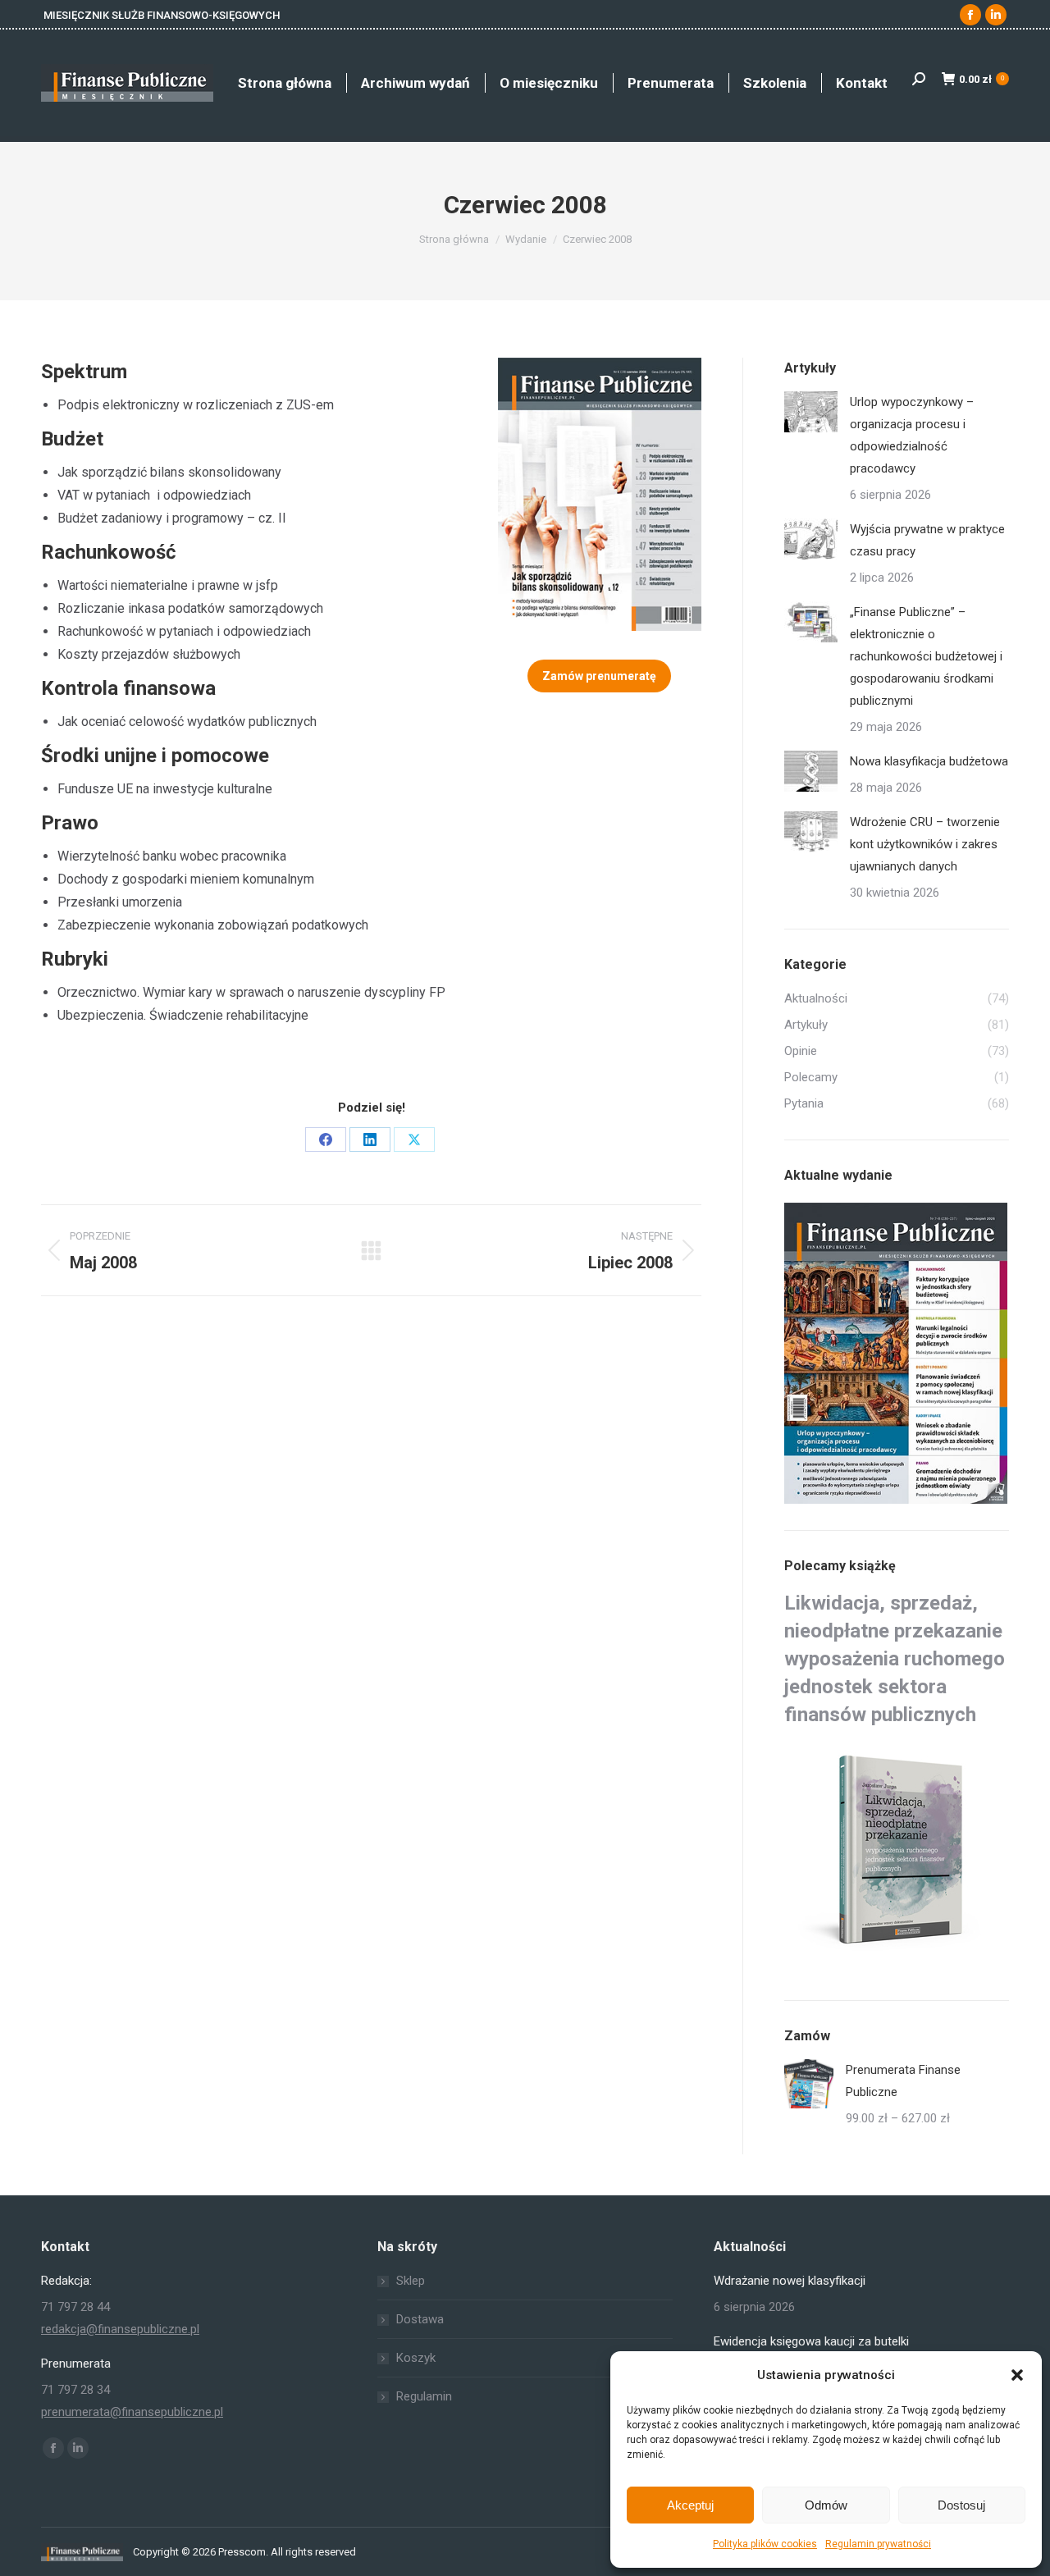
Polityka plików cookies (765, 2544)
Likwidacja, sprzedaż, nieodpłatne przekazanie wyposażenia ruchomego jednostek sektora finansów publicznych (895, 1659)
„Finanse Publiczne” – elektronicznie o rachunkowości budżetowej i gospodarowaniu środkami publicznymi (926, 656)
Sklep (411, 2281)
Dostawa (420, 2319)
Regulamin (424, 2396)
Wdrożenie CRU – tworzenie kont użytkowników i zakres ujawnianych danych (925, 844)
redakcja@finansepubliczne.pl (120, 2329)
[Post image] (811, 412)
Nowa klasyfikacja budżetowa (929, 761)
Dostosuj (961, 2505)
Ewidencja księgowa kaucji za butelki (811, 2341)
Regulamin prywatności (878, 2544)
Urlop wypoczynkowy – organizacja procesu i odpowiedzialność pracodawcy (912, 435)
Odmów (826, 2505)
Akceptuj (690, 2505)
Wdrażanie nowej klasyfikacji (790, 2281)
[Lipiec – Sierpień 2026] (897, 1354)
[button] (1017, 2375)
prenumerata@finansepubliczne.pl (132, 2412)
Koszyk (416, 2358)
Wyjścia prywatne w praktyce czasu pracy (927, 540)
